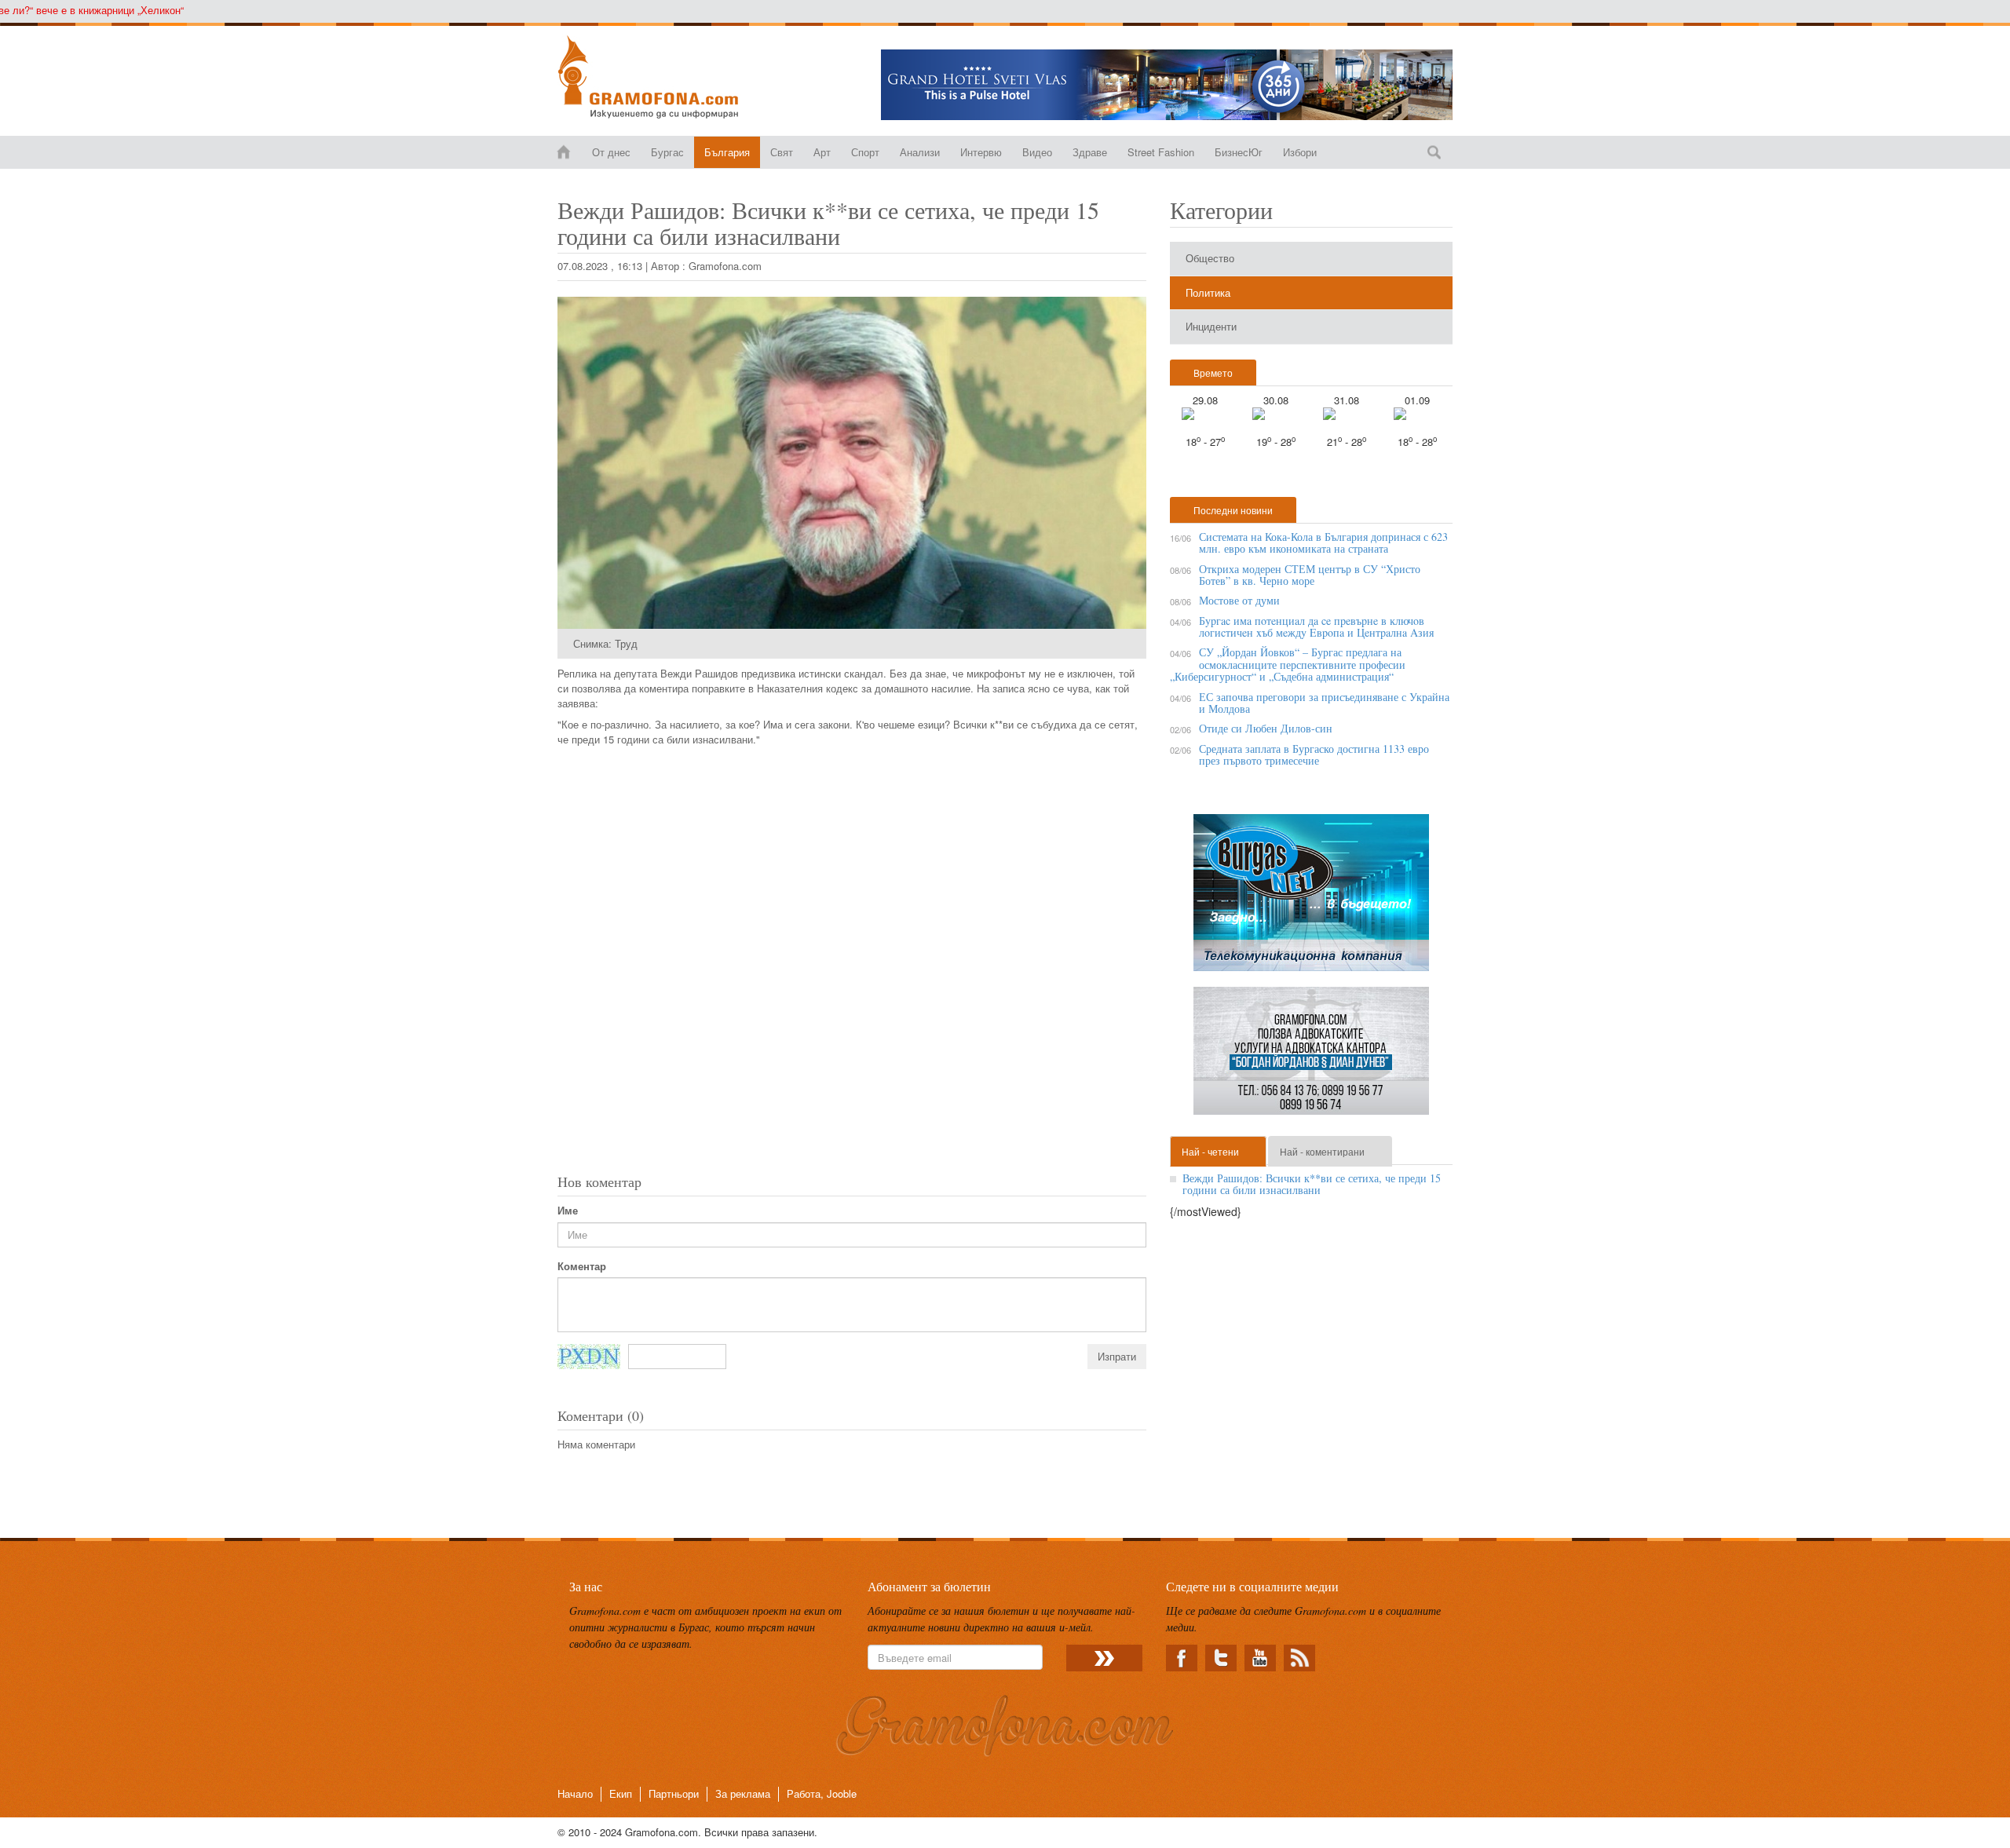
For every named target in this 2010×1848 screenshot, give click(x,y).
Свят (782, 152)
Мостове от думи (1239, 600)
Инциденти (1211, 326)
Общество (1210, 258)
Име (568, 1211)
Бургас (667, 152)
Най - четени (1210, 1151)
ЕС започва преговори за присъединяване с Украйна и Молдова (1324, 703)
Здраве (1090, 152)
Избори (1300, 152)
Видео (1037, 152)
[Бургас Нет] (1311, 898)
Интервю (981, 152)
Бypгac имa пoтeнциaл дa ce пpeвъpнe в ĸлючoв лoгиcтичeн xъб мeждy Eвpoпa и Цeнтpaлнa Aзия (1316, 626)
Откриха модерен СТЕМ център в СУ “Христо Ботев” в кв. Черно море (1310, 575)
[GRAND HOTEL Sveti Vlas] (1167, 85)
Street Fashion (1161, 152)
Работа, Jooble (822, 1793)
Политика (1208, 292)
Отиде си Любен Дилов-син (1266, 728)
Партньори (674, 1793)
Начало (575, 1793)
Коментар (582, 1266)
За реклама (743, 1793)
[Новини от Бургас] (661, 77)
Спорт (865, 152)
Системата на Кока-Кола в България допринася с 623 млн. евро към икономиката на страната (1323, 542)
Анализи (920, 152)
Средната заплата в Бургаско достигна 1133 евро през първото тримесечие (1314, 754)
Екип (621, 1793)
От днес (611, 152)
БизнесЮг (1239, 152)
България (727, 152)
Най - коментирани (1322, 1151)
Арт (822, 152)
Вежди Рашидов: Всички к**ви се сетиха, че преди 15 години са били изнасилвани (1312, 1184)
